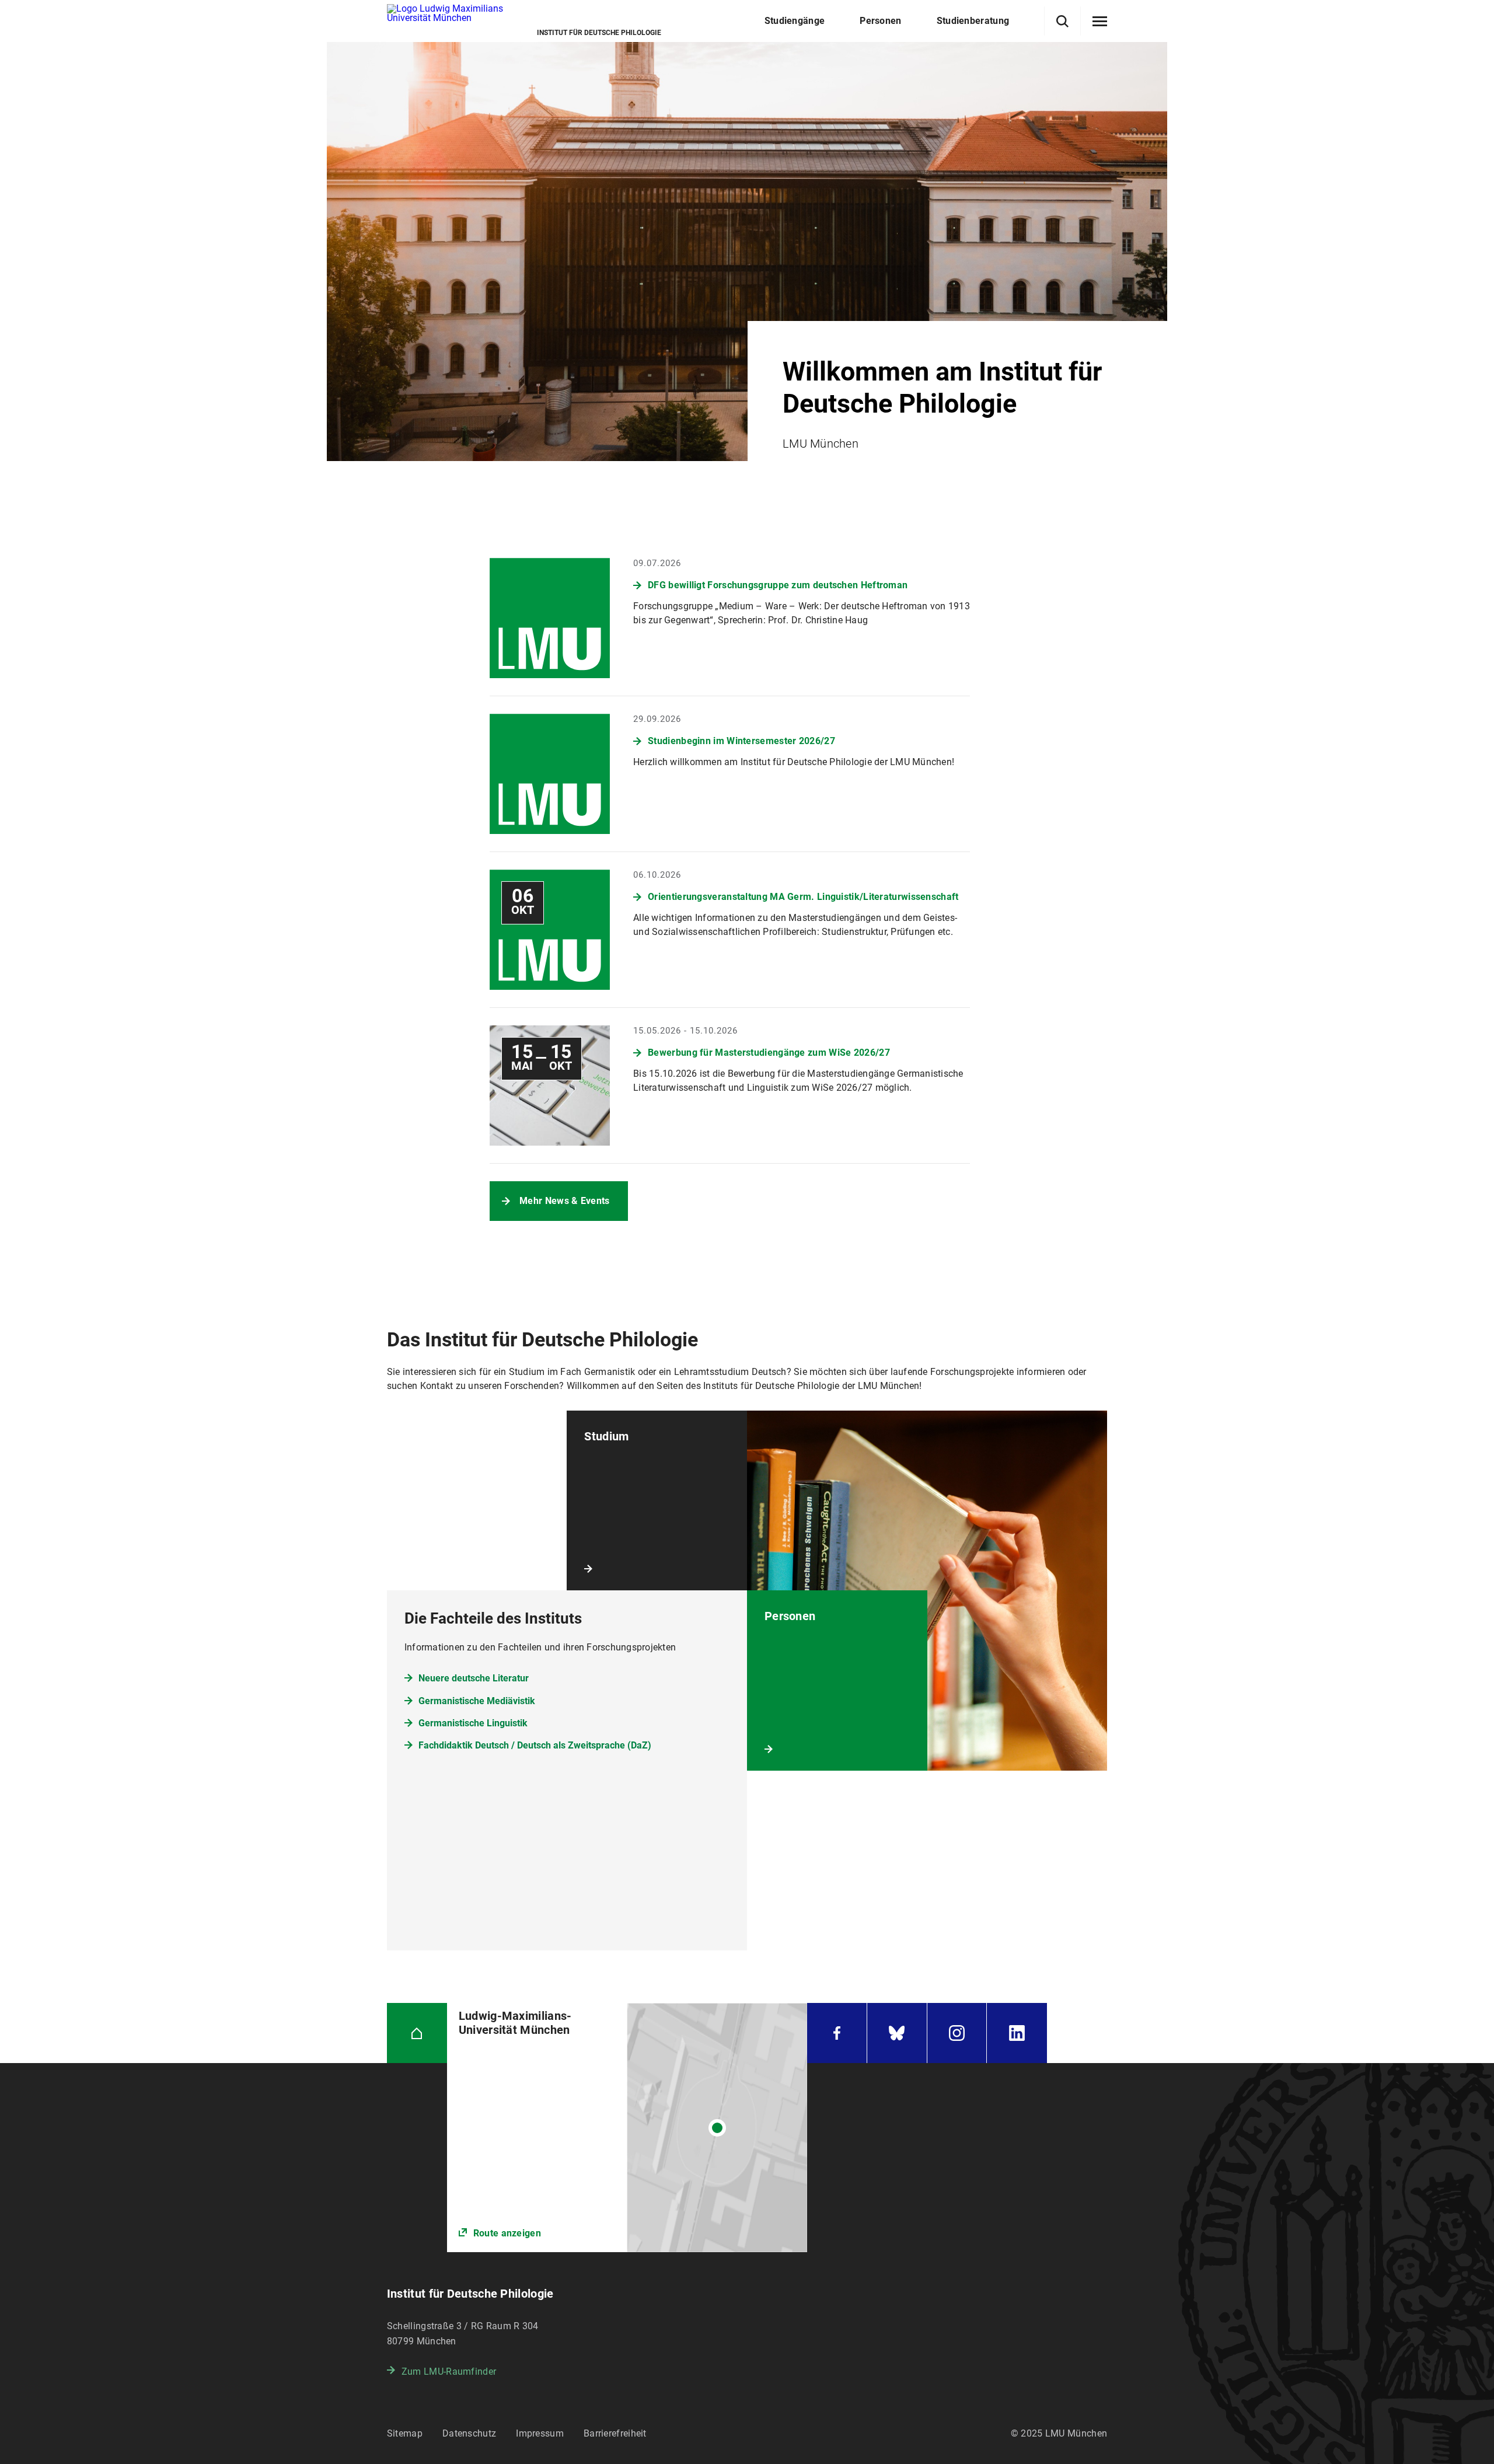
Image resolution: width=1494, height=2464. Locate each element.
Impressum (540, 2433)
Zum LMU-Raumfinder (449, 2371)
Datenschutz (469, 2433)
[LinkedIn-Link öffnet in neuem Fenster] (1017, 2033)
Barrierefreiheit (615, 2433)
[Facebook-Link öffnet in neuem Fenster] (837, 2033)
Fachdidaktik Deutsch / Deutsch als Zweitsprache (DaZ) (535, 1745)
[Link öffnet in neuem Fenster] (627, 2128)
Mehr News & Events (564, 1201)
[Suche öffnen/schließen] (1062, 21)
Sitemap (405, 2433)
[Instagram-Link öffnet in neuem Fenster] (957, 2033)
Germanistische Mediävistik (477, 1701)
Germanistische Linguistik (473, 1723)
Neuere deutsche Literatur (474, 1678)
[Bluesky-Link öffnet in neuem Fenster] (897, 2033)
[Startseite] (417, 2033)
